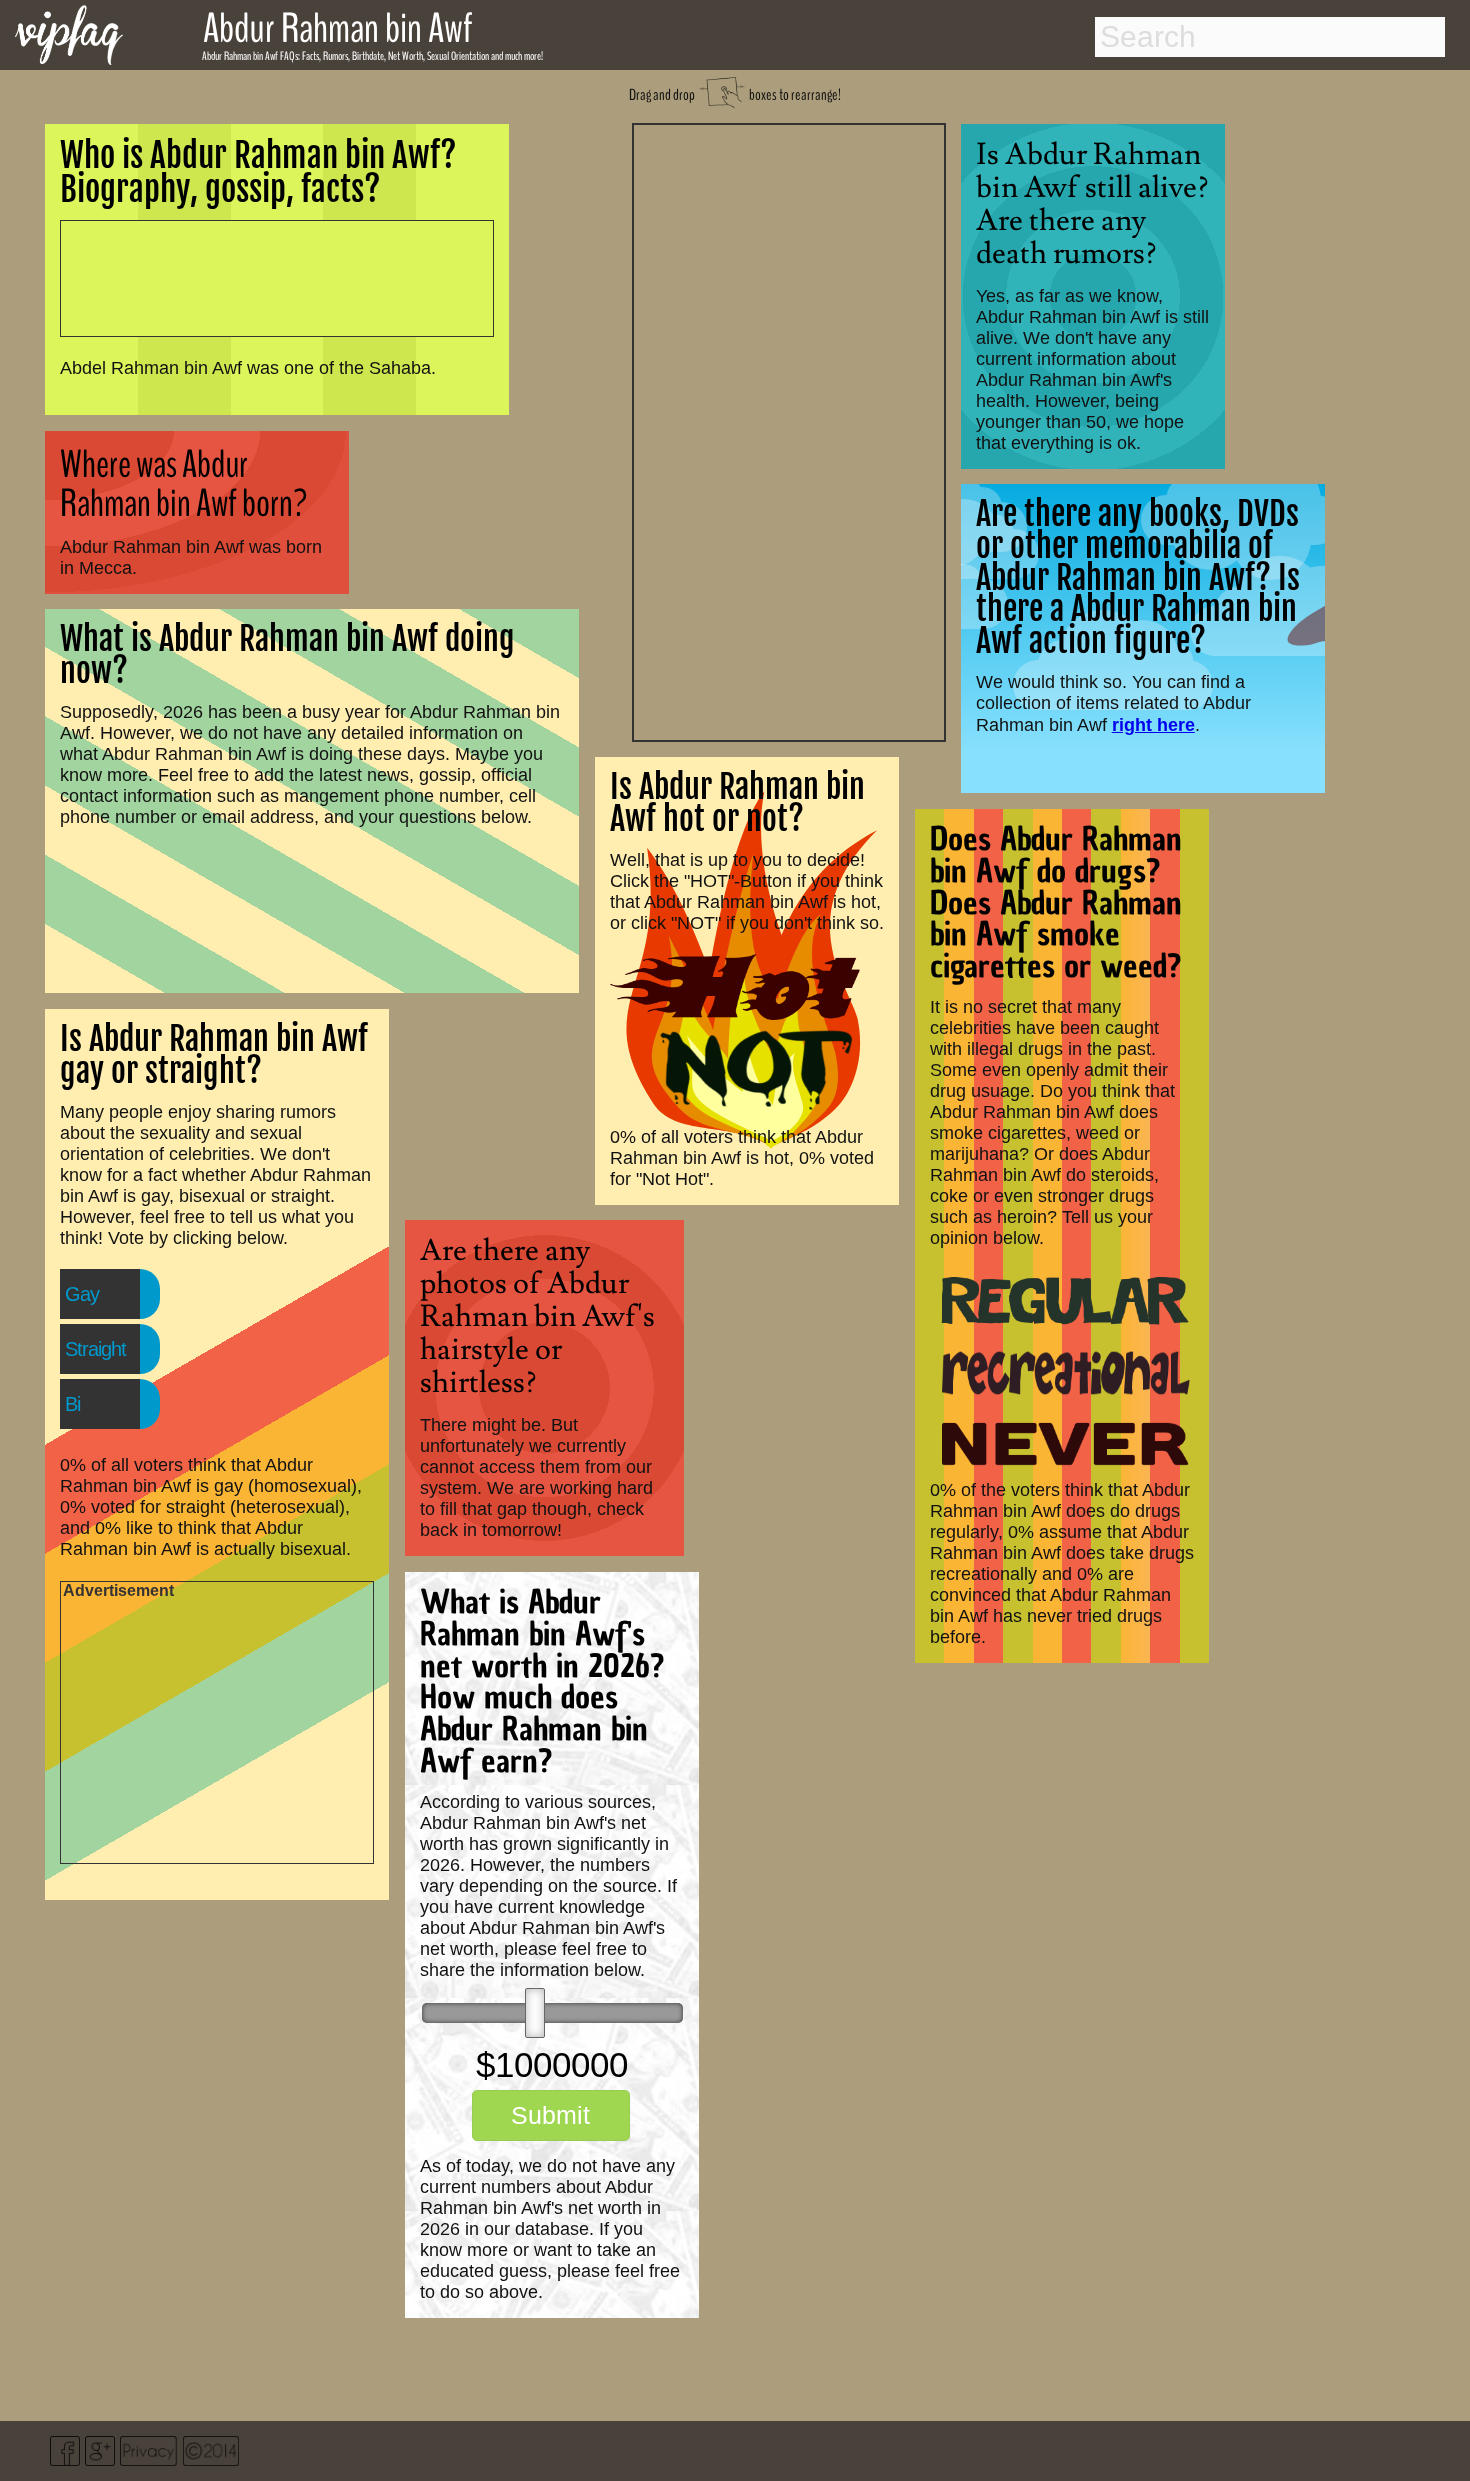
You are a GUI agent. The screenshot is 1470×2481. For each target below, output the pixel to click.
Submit (550, 2115)
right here (1153, 724)
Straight (95, 1349)
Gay (82, 1294)
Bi (72, 1404)
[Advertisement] (789, 430)
